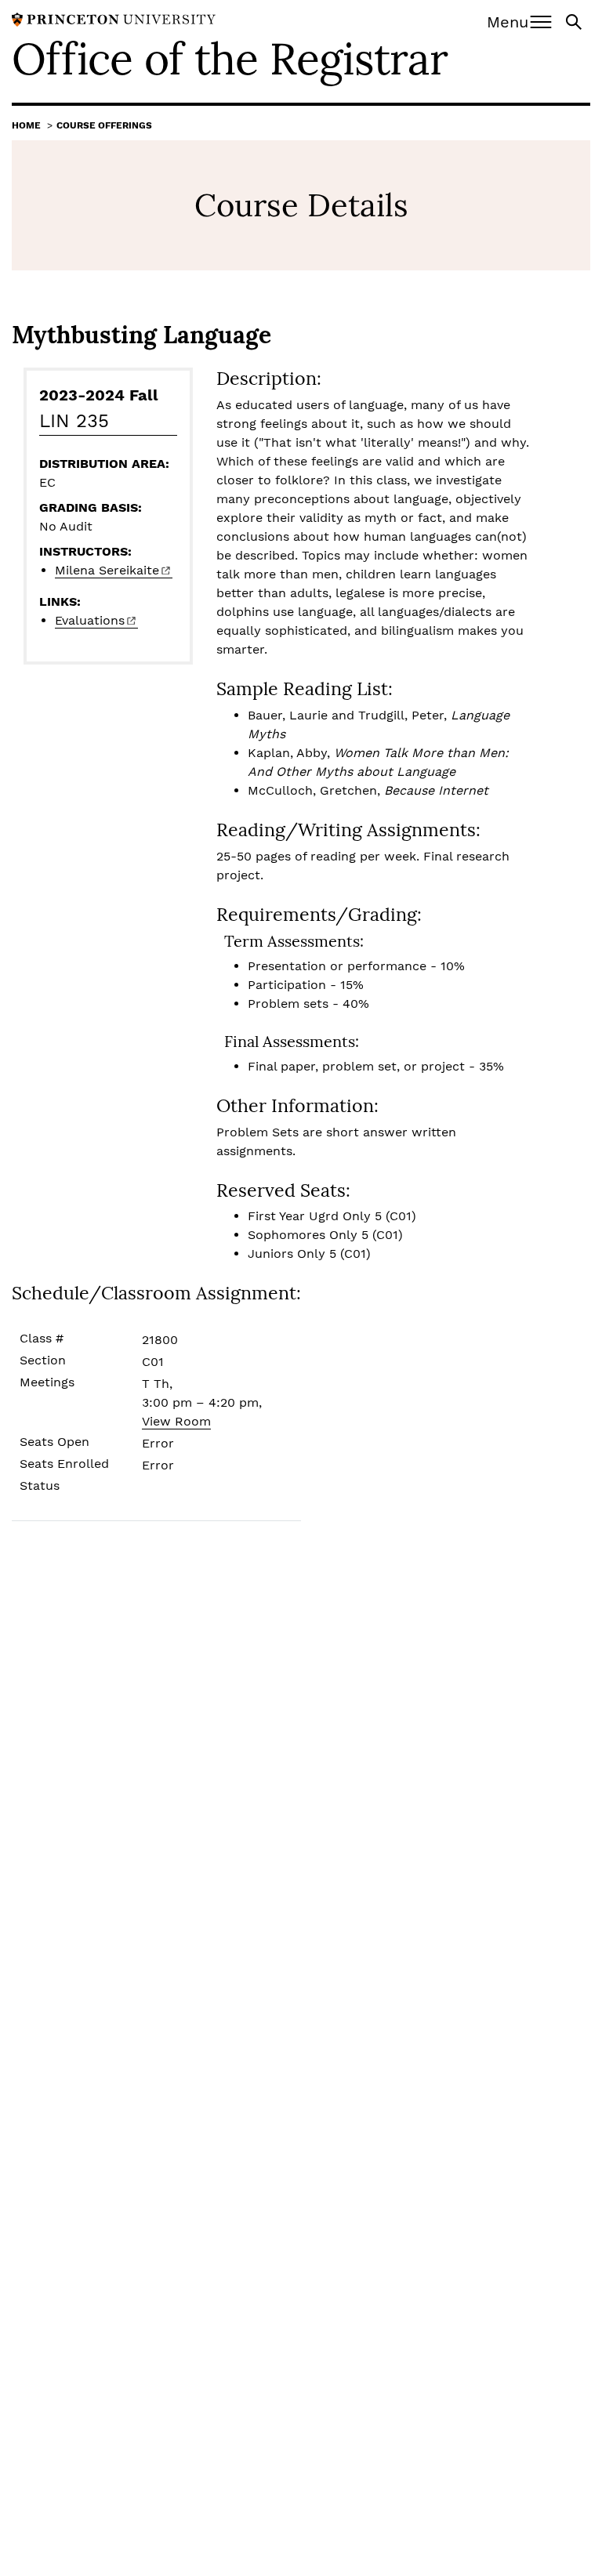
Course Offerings (104, 125)
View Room (176, 1421)
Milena (107, 570)
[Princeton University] (114, 18)
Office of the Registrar (230, 59)
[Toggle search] (575, 21)
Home (26, 125)
